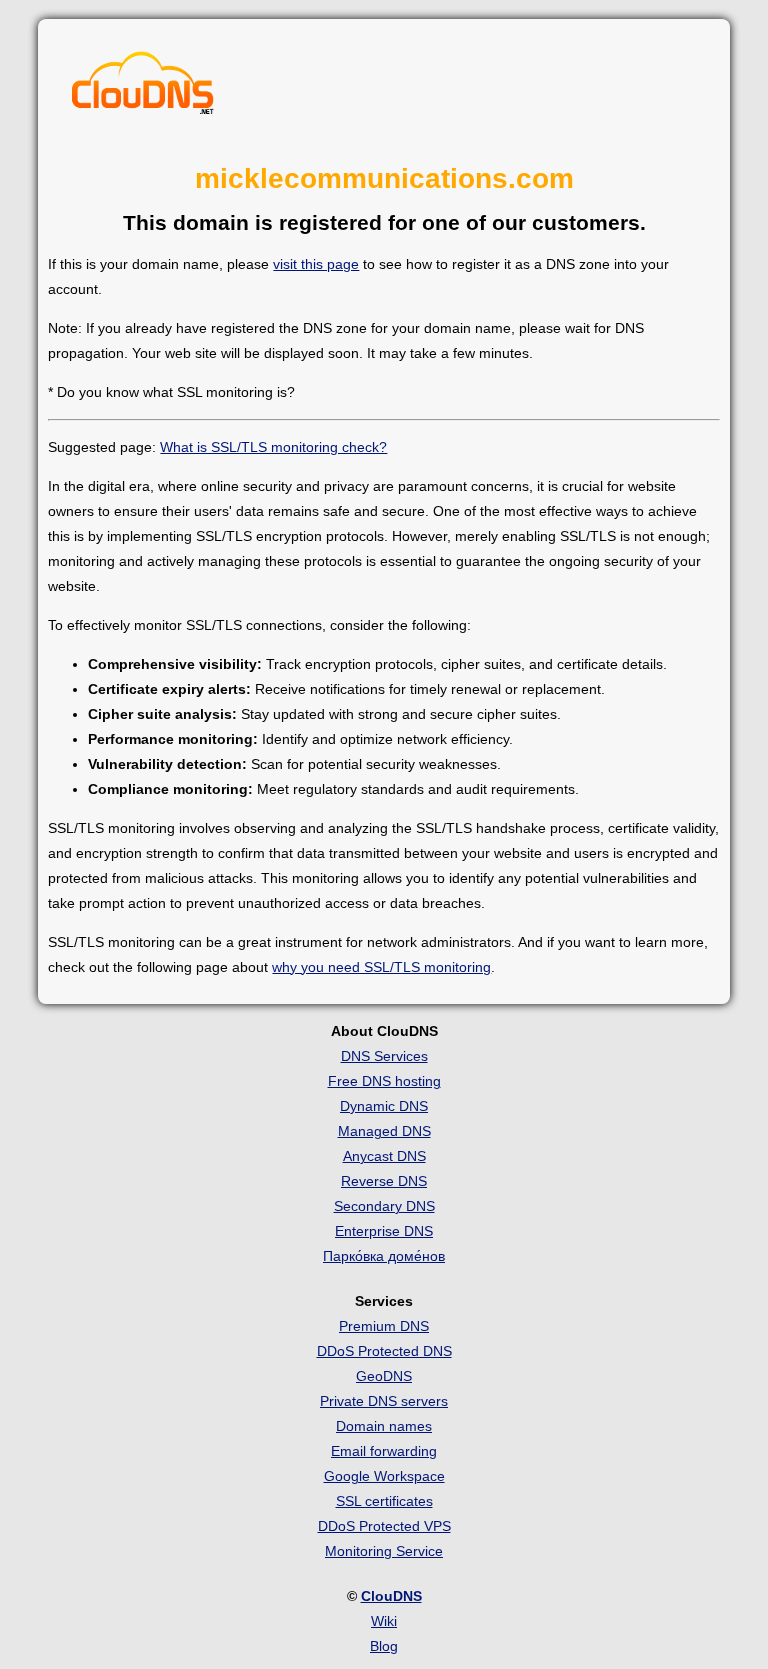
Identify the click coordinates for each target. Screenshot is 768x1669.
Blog (384, 1646)
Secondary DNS (384, 1206)
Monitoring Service (384, 1551)
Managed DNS (384, 1131)
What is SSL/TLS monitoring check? (273, 447)
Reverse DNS (384, 1181)
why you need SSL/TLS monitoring (381, 967)
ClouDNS (391, 1596)
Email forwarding (384, 1451)
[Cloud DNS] (143, 88)
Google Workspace (384, 1476)
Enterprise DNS (384, 1231)
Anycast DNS (384, 1156)
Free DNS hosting (384, 1081)
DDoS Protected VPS (384, 1526)
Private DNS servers (384, 1401)
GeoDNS (384, 1376)
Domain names (384, 1426)
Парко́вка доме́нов (384, 1256)
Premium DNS (384, 1326)
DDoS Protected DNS (384, 1351)
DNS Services (384, 1056)
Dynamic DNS (384, 1106)
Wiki (384, 1621)
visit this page (316, 264)
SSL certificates (384, 1501)
